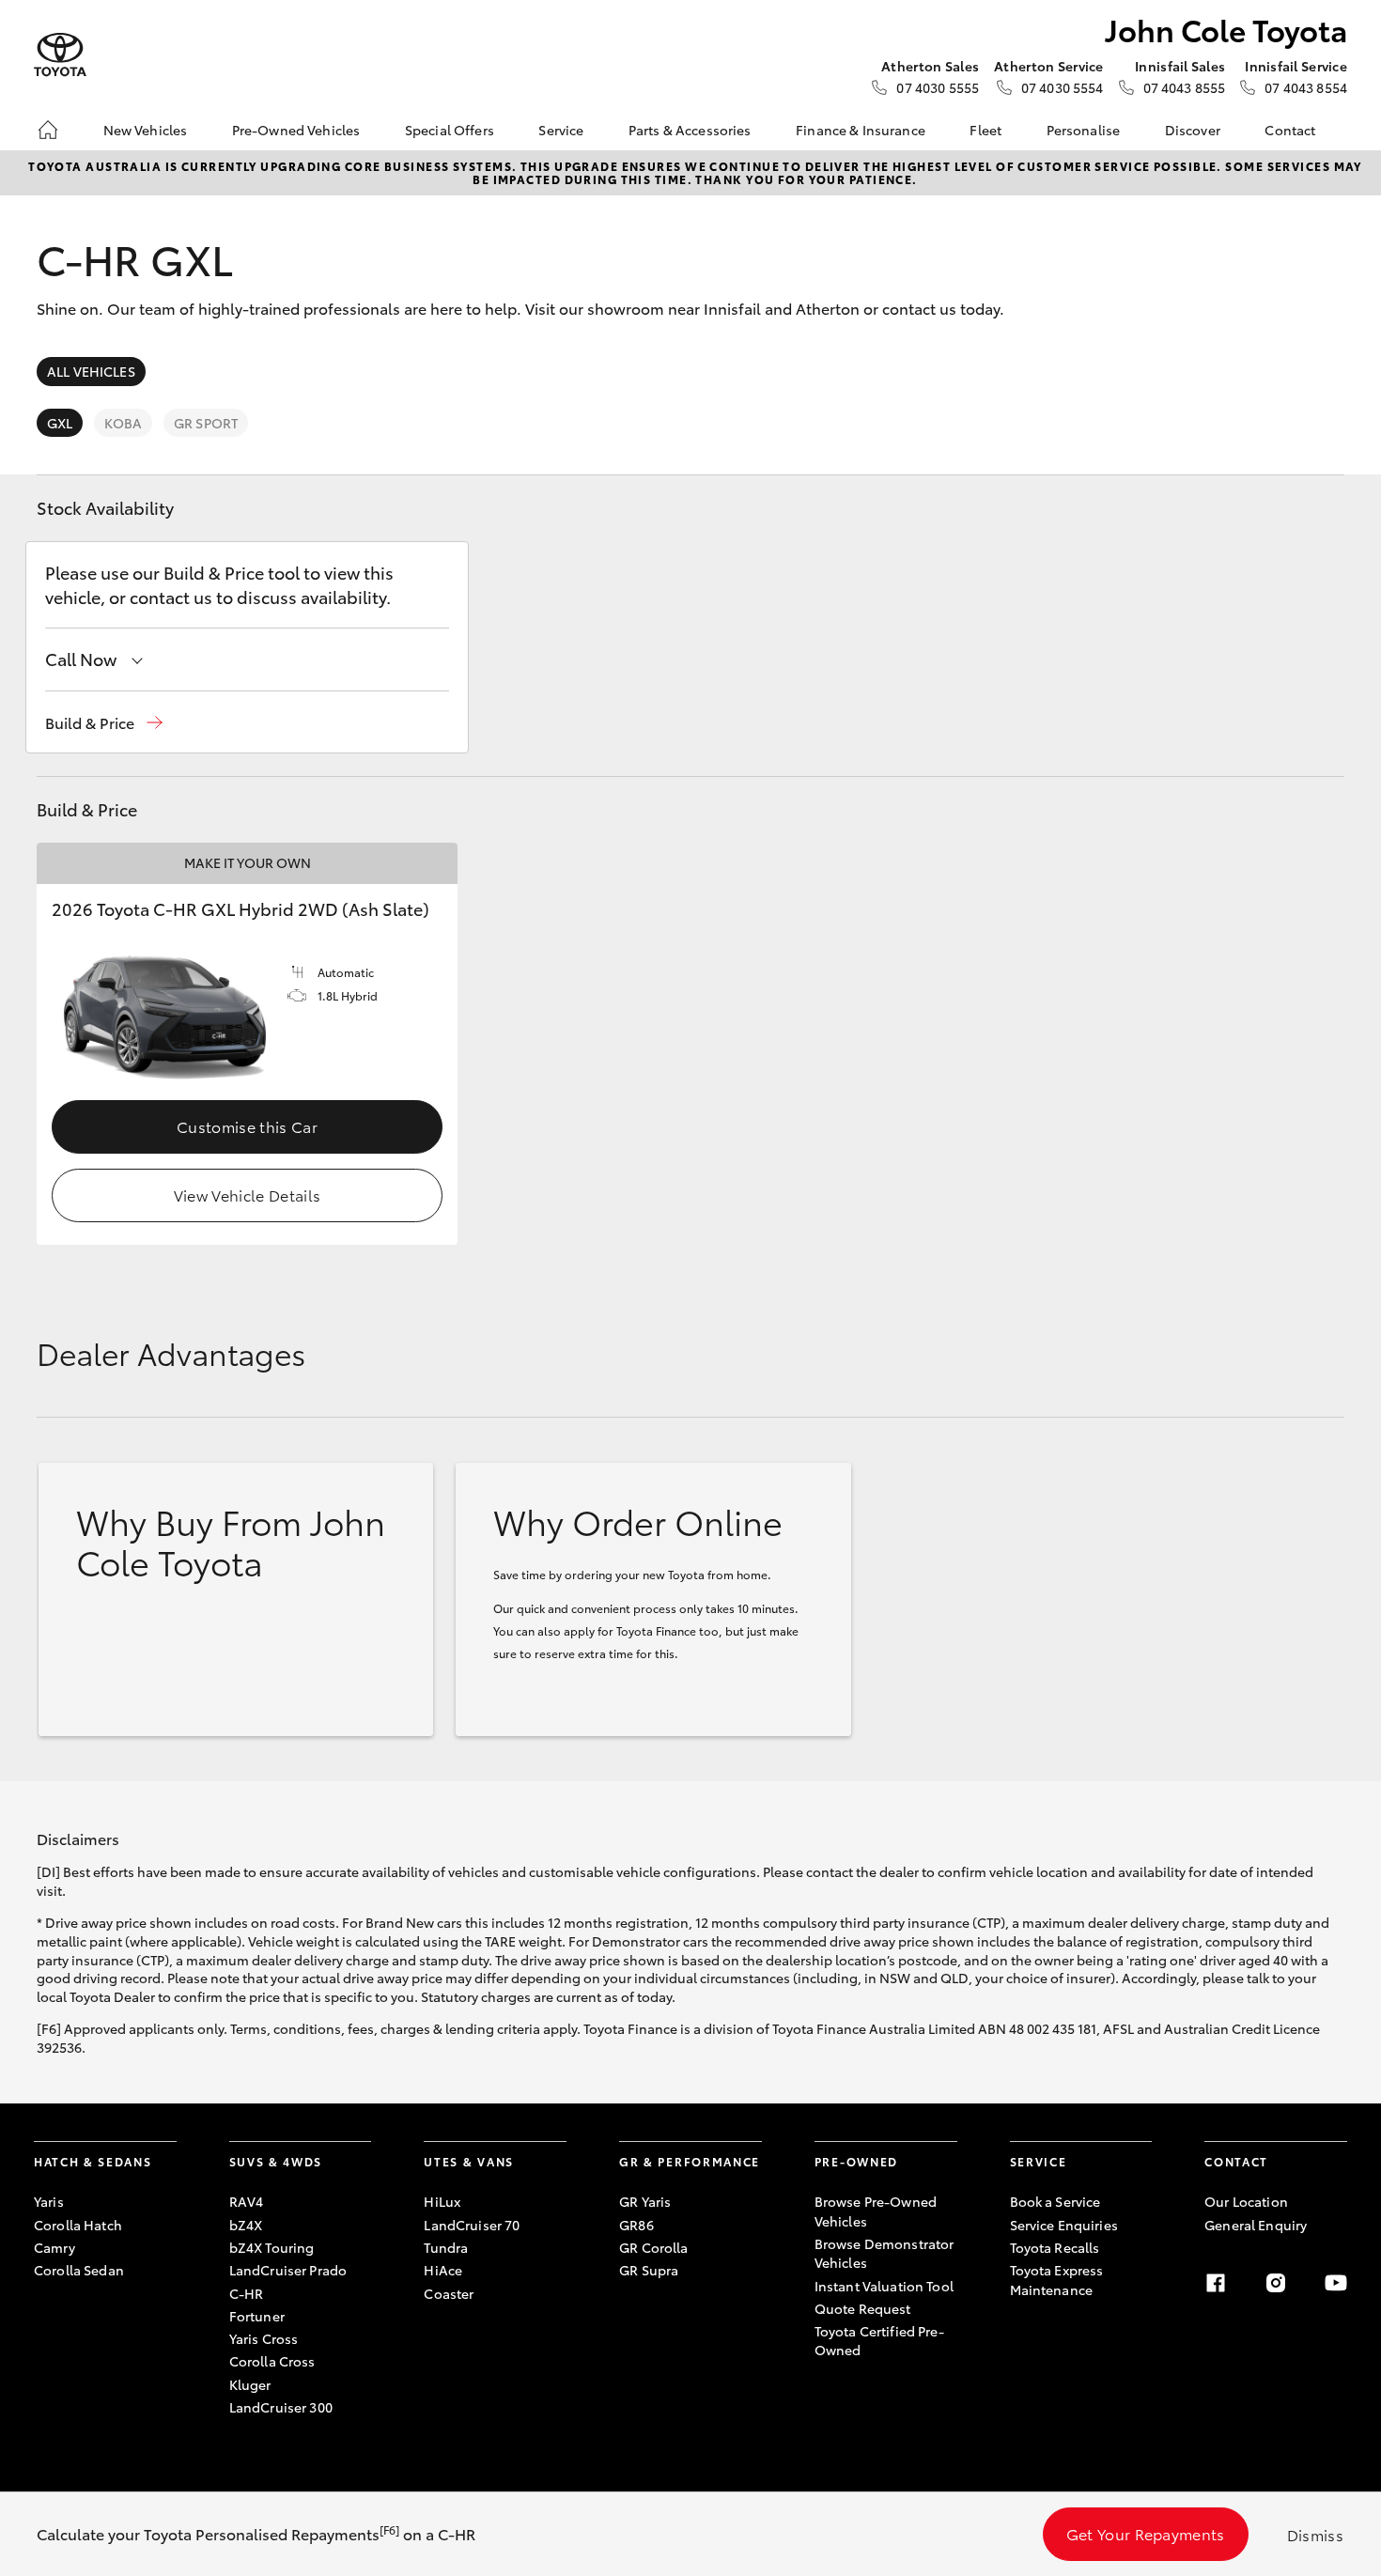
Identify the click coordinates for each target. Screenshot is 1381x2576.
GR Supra (649, 2270)
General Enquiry (1256, 2225)
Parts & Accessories (690, 130)
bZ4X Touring (272, 2247)
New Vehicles (146, 130)
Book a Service (1055, 2201)
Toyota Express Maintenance (1057, 2279)
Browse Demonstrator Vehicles (884, 2253)
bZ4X (246, 2225)
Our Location (1246, 2201)
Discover (1193, 130)
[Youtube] (1336, 2283)
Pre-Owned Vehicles (296, 130)
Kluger (250, 2384)
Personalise (1084, 130)
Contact (1290, 130)
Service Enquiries (1064, 2225)
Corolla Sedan (79, 2270)
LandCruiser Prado (288, 2270)
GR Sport (206, 423)
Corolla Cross (272, 2361)
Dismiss (1315, 2534)
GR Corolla (653, 2247)
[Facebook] (1216, 2283)
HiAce (443, 2270)
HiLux (442, 2201)
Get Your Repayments (1146, 2533)
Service (561, 130)
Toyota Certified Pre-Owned (879, 2340)
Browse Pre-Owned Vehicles (876, 2211)
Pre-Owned (856, 2161)
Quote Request (863, 2308)
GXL (60, 423)
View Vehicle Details (247, 1195)
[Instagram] (1276, 2283)
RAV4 (247, 2201)
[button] (104, 723)
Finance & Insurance (861, 130)
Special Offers (450, 130)
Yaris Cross (264, 2338)
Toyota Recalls (1055, 2247)
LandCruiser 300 (281, 2407)
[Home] (48, 130)
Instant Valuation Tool (884, 2286)
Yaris (49, 2201)
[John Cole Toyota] (60, 55)
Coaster (449, 2293)
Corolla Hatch (78, 2225)
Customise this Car (247, 1126)
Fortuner (257, 2316)
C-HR (247, 2293)
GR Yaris (645, 2201)
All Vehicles (91, 371)
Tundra (446, 2247)
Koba (123, 423)
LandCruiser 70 (472, 2225)
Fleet (985, 130)
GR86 (636, 2225)
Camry (54, 2247)
